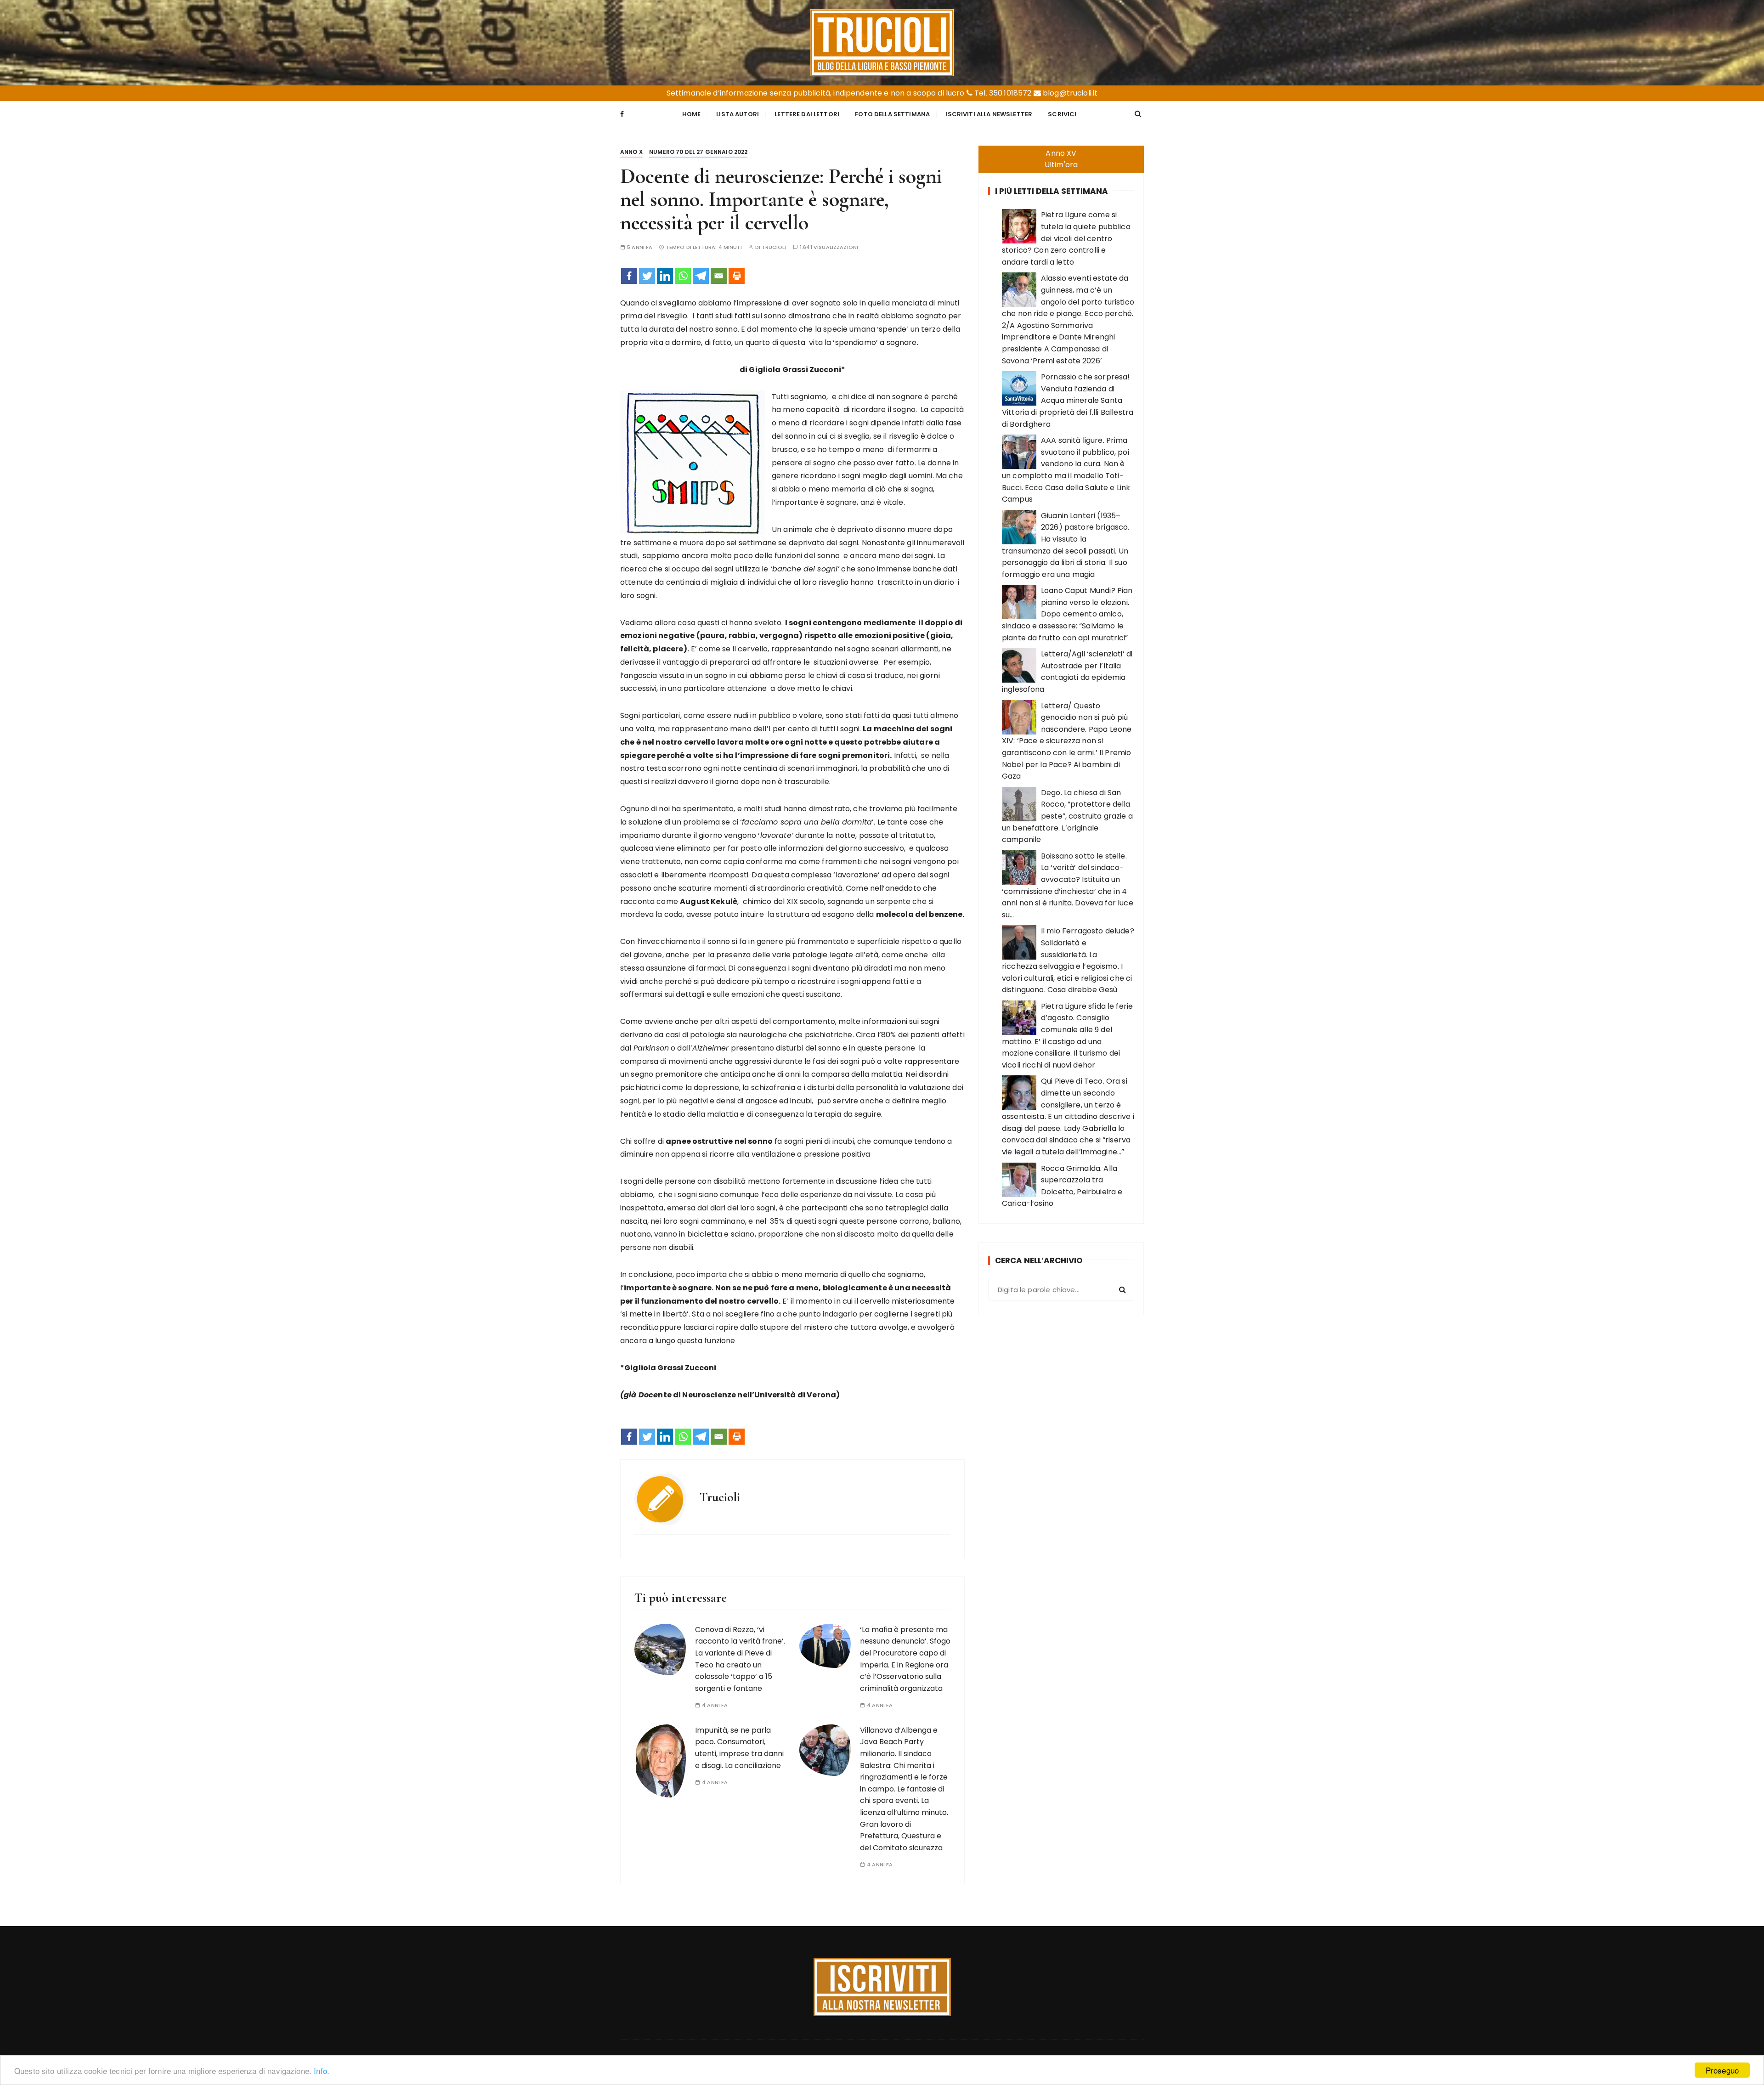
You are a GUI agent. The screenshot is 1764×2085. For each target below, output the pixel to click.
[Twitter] (647, 276)
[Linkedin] (665, 276)
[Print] (737, 276)
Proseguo (1722, 2070)
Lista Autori (738, 114)
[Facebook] (629, 276)
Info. (322, 2071)
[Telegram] (701, 276)
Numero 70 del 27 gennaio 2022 (698, 152)
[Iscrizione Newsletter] (882, 1987)
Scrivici (1062, 114)
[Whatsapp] (683, 276)
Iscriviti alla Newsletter (989, 114)
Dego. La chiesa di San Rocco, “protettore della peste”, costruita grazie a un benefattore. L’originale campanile (1067, 816)
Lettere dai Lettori (807, 114)
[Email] (719, 276)
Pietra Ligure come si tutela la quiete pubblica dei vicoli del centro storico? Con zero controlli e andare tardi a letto (1066, 238)
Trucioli (774, 247)
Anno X (631, 152)
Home (692, 114)
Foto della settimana (892, 114)
